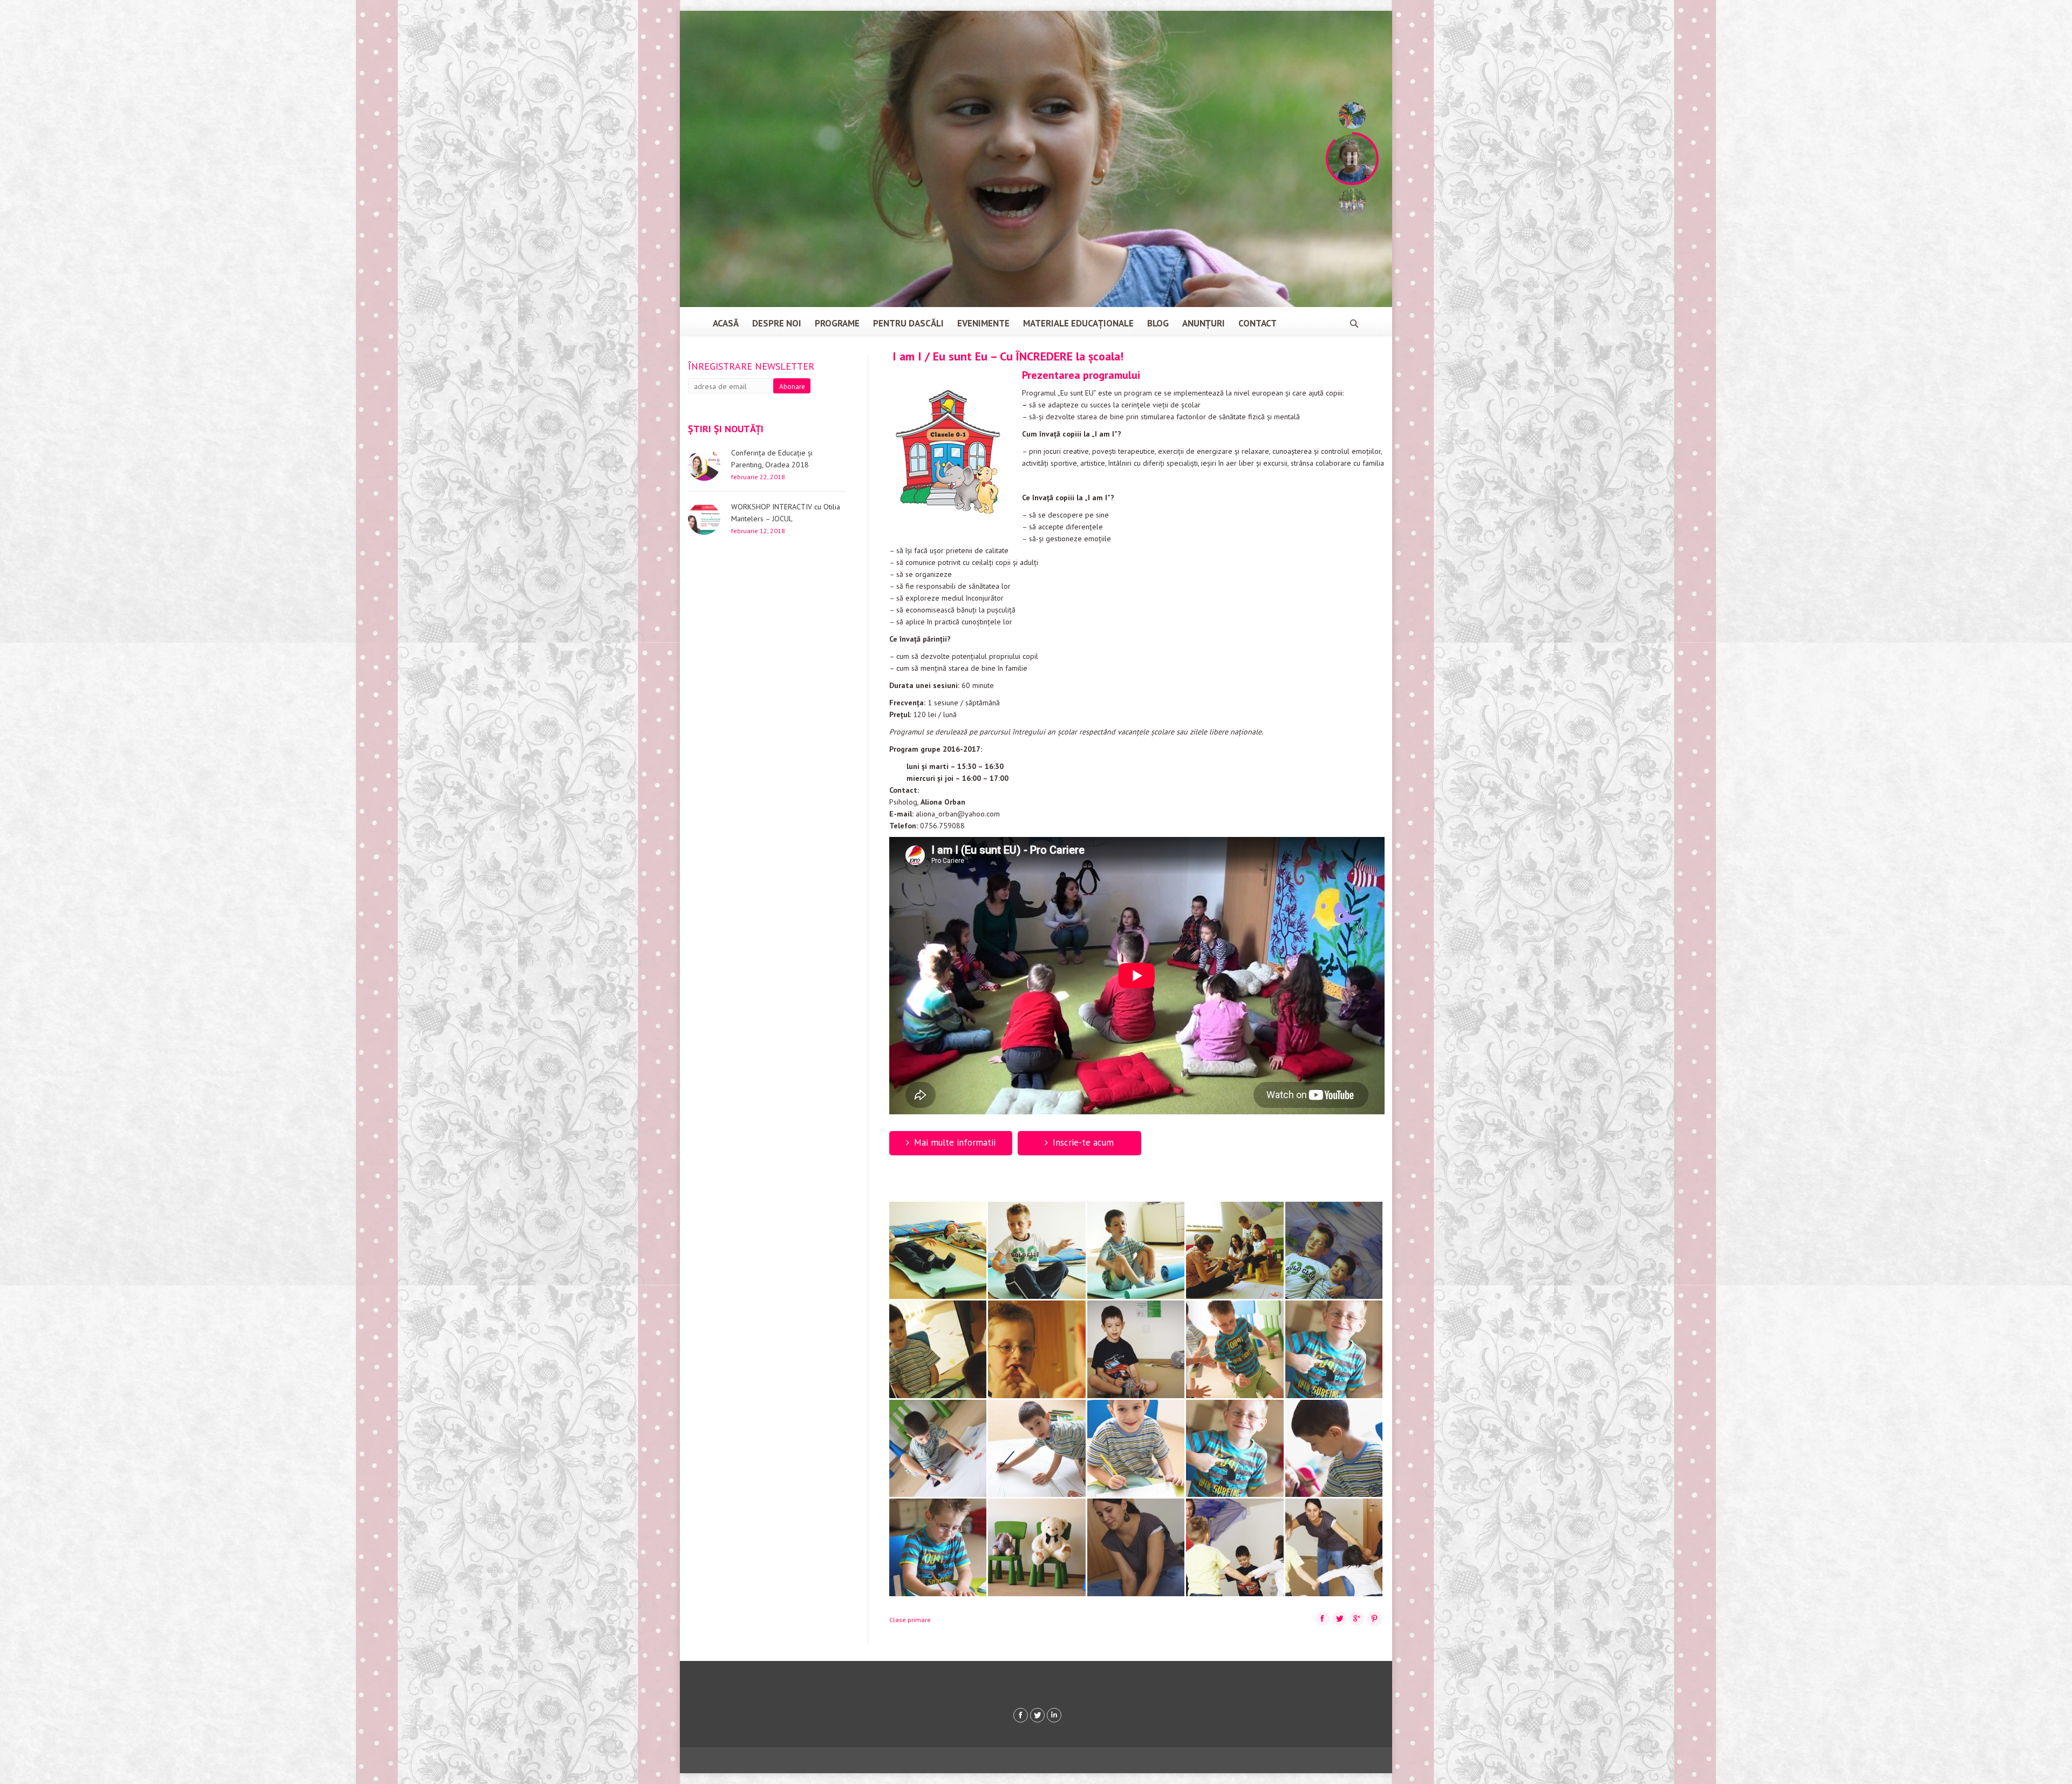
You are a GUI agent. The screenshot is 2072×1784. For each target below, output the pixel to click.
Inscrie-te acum (1083, 1142)
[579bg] (939, 1449)
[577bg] (1236, 1350)
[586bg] (1137, 1548)
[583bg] (1335, 1449)
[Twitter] (1037, 1715)
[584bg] (939, 1548)
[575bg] (1038, 1350)
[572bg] (1236, 1251)
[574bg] (939, 1350)
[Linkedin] (1054, 1715)
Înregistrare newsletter (751, 366)
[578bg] (1335, 1350)
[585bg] (1038, 1548)
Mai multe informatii (955, 1142)
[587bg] (1236, 1548)
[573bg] (1335, 1251)
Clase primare (910, 1620)
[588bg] (1335, 1548)
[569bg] (939, 1251)
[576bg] (1137, 1350)
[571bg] (1137, 1251)
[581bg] (1137, 1449)
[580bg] (1038, 1449)
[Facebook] (1021, 1715)
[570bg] (1038, 1251)
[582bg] (1236, 1449)
